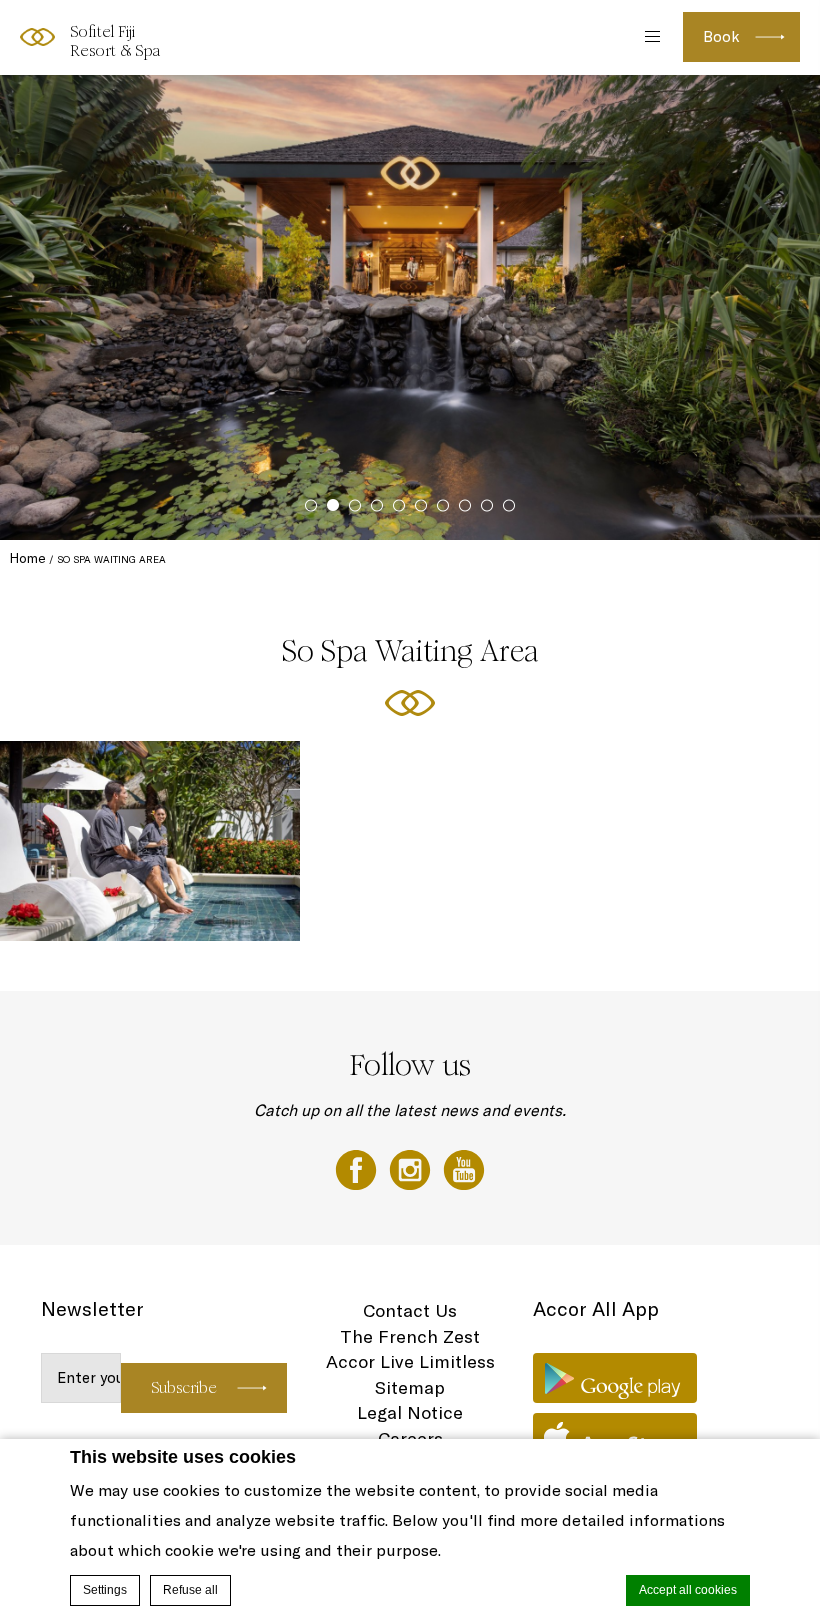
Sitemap (410, 1387)
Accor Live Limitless (410, 1361)
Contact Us (410, 1310)
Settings (105, 1590)
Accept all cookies (688, 1590)
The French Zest (410, 1336)
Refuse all (190, 1590)
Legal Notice (410, 1412)
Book (721, 36)
